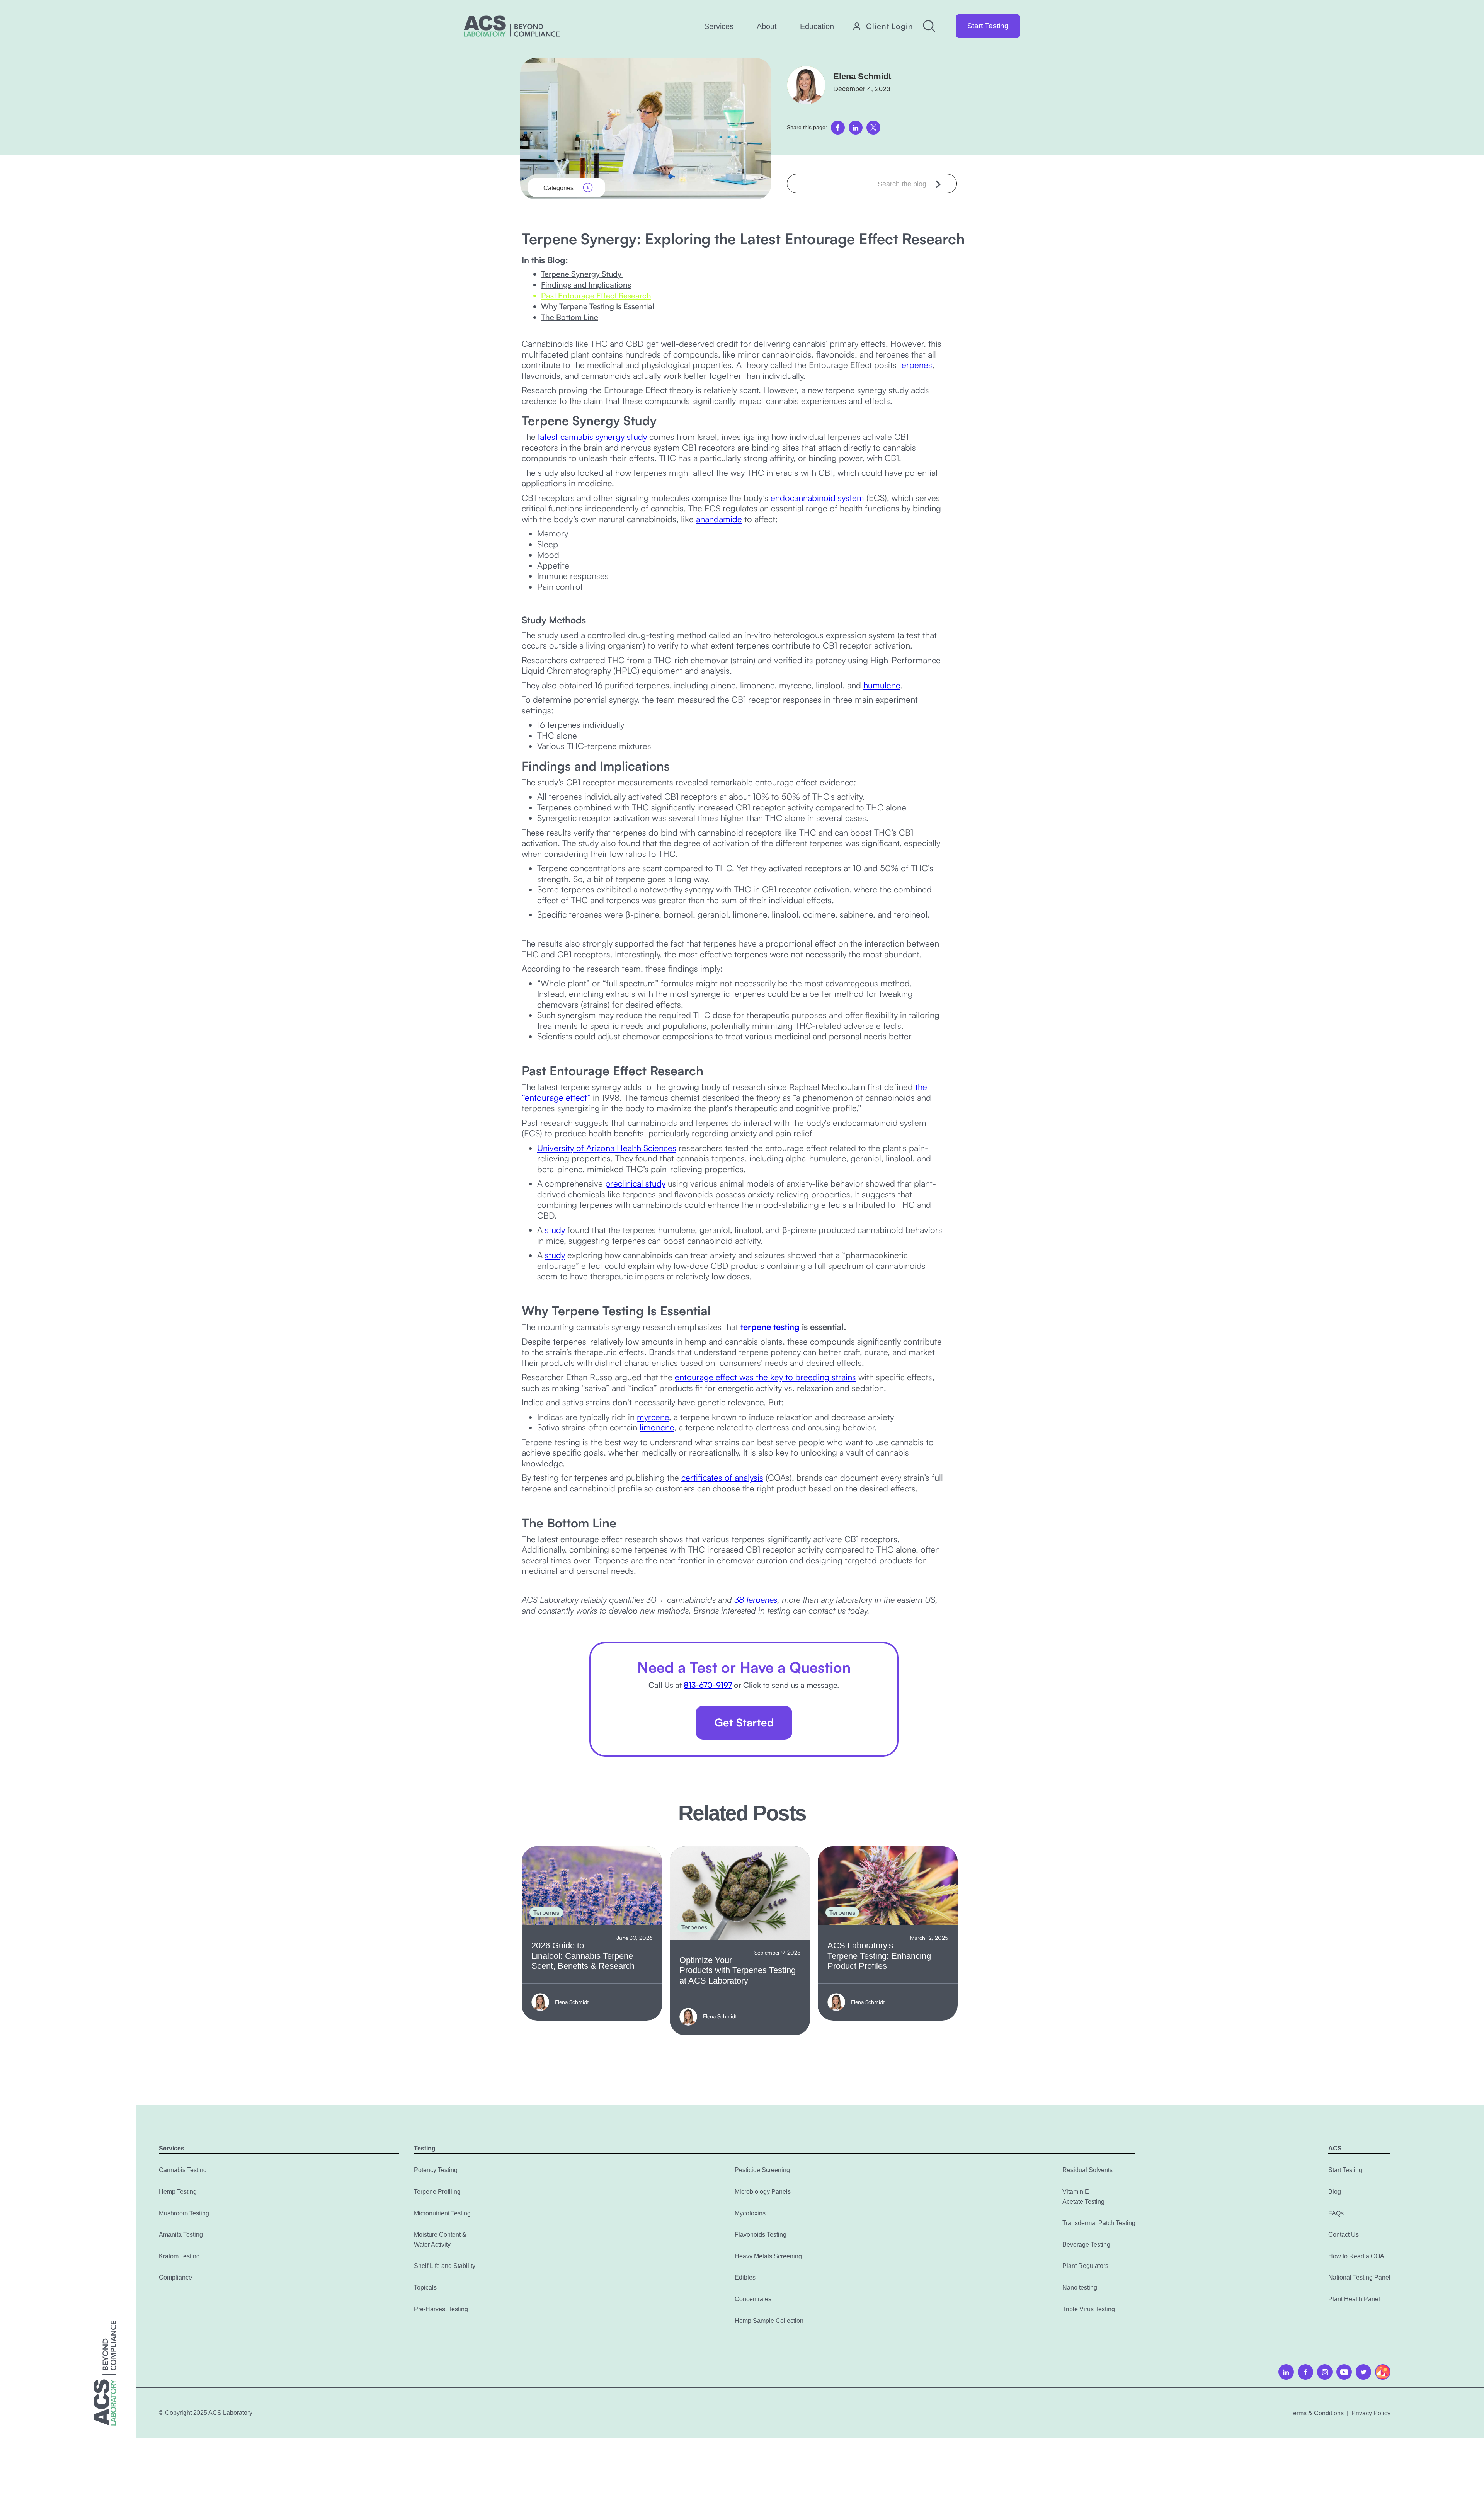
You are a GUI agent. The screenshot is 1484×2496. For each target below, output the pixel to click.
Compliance (175, 2277)
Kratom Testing (179, 2256)
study (555, 1230)
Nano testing (1080, 2287)
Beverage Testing (1086, 2245)
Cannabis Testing (183, 2170)
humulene (882, 685)
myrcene (653, 1417)
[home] (512, 26)
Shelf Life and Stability (445, 2266)
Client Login (890, 26)
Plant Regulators (1085, 2266)
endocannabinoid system (817, 498)
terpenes (916, 365)
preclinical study (635, 1183)
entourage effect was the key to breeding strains (765, 1377)
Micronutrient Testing (442, 2213)
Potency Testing (436, 2170)
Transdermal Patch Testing (1099, 2223)
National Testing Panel (1359, 2277)
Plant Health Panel (1354, 2299)
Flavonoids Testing (761, 2235)
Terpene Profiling (437, 2192)
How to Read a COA (1356, 2256)
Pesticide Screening (762, 2170)
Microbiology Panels (763, 2192)
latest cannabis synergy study (592, 437)
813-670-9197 (708, 1685)
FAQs (1336, 2213)
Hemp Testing (178, 2192)
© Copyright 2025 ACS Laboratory (206, 2413)
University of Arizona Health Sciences (607, 1148)
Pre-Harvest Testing (441, 2309)
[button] (719, 26)
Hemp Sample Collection (769, 2321)
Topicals (425, 2287)
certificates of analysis (722, 1477)
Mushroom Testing (184, 2213)
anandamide (719, 519)
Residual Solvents (1087, 2170)
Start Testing (988, 26)
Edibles (745, 2277)
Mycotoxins (750, 2213)
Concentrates (753, 2299)
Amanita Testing (181, 2235)
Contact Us (1344, 2235)
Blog (1335, 2192)
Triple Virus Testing (1089, 2309)
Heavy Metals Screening (768, 2256)
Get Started (744, 1722)
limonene (657, 1427)
